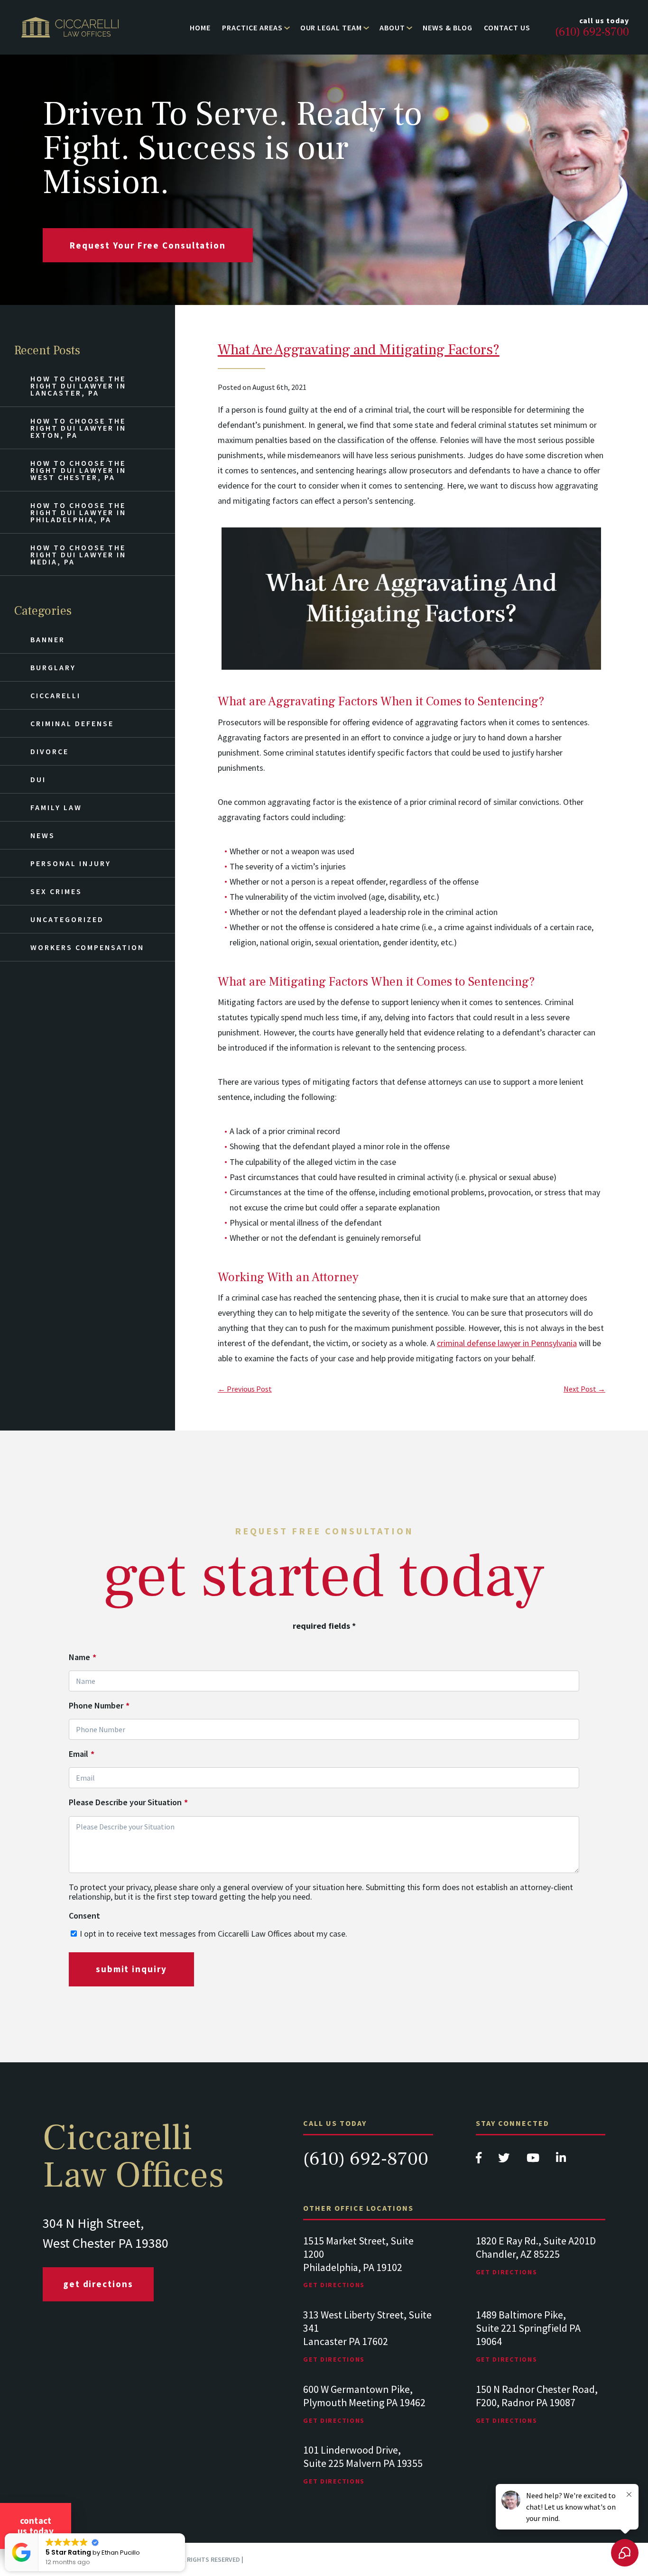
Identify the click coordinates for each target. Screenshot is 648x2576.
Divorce (50, 751)
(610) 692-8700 (366, 2159)
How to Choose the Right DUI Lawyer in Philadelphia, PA (78, 512)
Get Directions (98, 2284)
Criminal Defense (72, 723)
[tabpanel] (368, 2272)
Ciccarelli (56, 695)
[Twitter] (505, 2160)
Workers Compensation (87, 947)
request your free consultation (148, 245)
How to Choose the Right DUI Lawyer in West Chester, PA (78, 470)
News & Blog (448, 28)
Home (200, 28)
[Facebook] (480, 2160)
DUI (38, 779)
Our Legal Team (331, 28)
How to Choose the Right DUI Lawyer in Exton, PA (78, 428)
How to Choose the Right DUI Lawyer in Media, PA (78, 554)
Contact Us (507, 28)
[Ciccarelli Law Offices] (70, 27)
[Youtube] (534, 2160)
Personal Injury (71, 863)
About (392, 28)
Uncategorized (67, 919)
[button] (185, 2534)
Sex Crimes (56, 891)
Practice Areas (252, 28)
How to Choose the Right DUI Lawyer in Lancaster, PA (78, 386)
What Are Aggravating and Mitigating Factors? (359, 350)
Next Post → (584, 1389)
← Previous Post (245, 1389)
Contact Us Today (36, 2526)
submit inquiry (131, 1969)
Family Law (56, 807)
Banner (48, 639)
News (43, 835)
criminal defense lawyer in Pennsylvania (507, 1343)
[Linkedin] (561, 2160)
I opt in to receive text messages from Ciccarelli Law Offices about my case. (213, 1934)
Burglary (53, 667)
